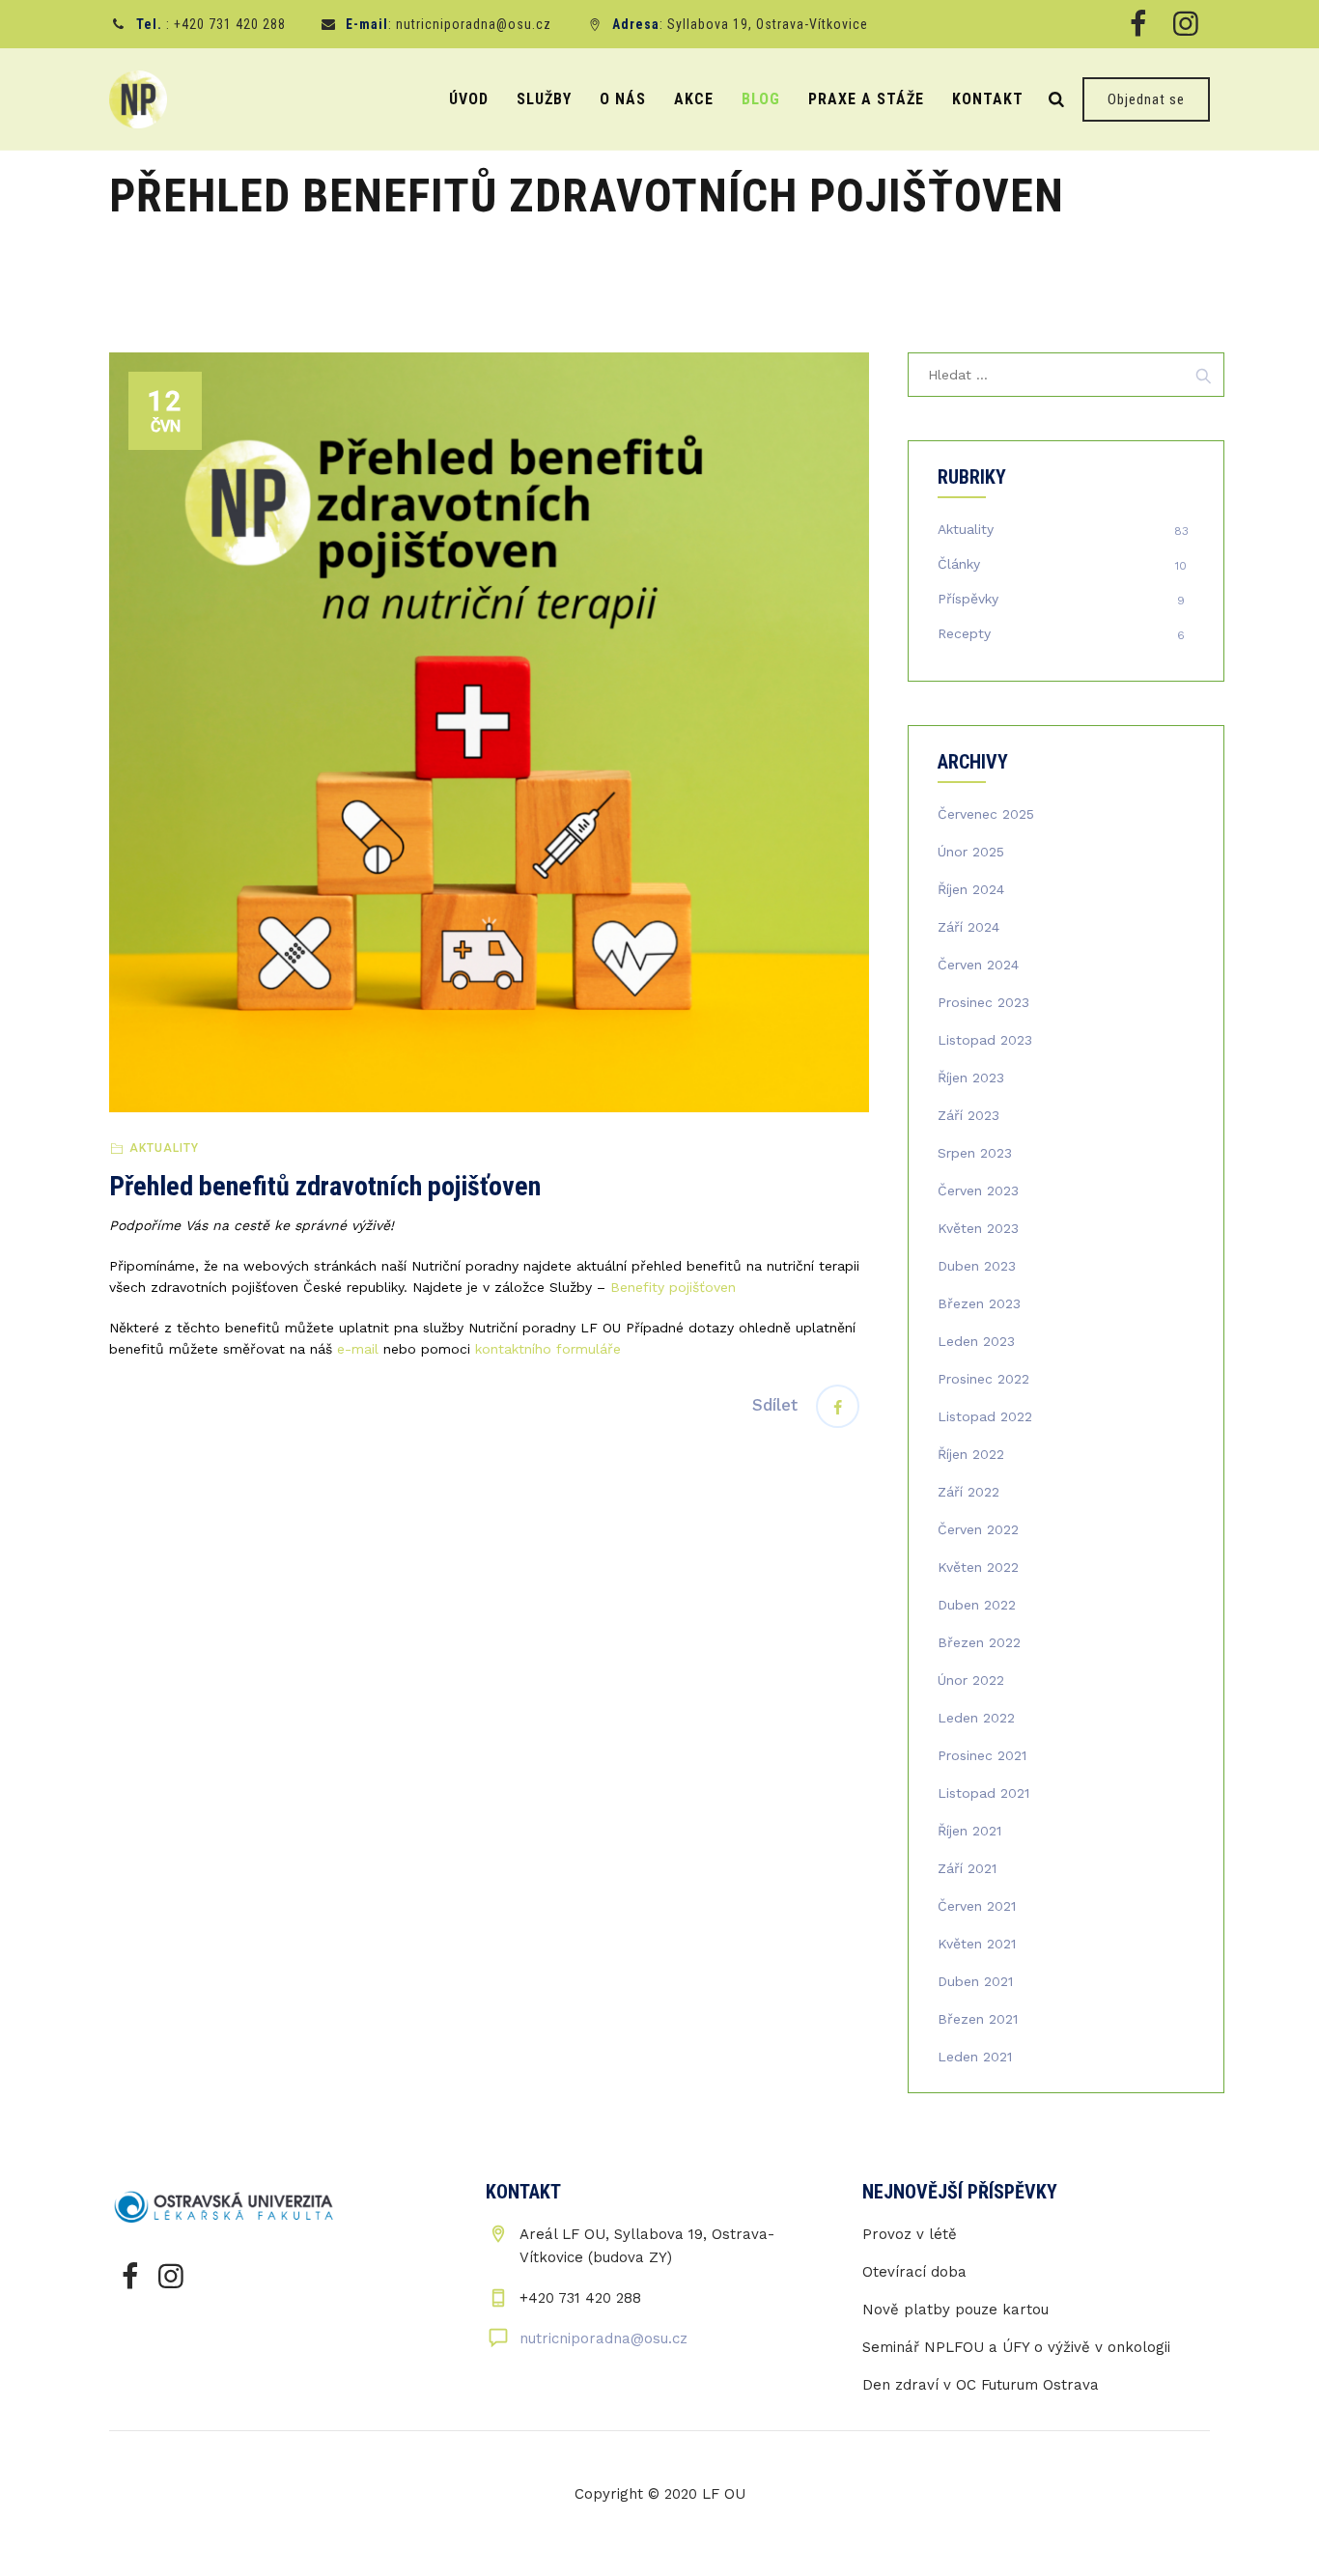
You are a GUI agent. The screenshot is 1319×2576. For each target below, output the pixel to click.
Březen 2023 (979, 1303)
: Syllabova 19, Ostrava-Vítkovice (740, 24)
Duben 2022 (977, 1605)
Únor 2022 (971, 1680)
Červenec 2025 (986, 814)
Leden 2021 (975, 2057)
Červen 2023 (978, 1190)
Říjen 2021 (969, 1831)
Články (959, 564)
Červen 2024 (978, 965)
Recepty (964, 633)
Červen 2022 (978, 1529)
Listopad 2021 (983, 1793)
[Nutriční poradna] (138, 99)
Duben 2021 (975, 1981)
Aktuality (164, 1148)
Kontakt (988, 99)
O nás (623, 99)
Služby (544, 99)
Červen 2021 (977, 1906)
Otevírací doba (914, 2272)
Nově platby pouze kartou (955, 2310)
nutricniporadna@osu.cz (603, 2338)
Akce (694, 99)
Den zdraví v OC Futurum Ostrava (981, 2385)
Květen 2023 (978, 1228)
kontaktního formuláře (548, 1349)
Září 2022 (968, 1492)
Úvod (469, 99)
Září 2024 (968, 927)
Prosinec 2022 (983, 1379)
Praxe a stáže (866, 99)
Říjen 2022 (971, 1454)
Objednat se (1146, 99)
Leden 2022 (976, 1718)
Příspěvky (968, 599)
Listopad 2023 (985, 1040)
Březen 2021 (978, 2019)
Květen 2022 (978, 1567)
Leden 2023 (976, 1341)
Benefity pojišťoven (671, 1287)
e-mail (358, 1349)
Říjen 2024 (971, 889)
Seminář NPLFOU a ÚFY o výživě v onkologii (1016, 2347)
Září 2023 (968, 1115)
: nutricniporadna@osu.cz (449, 24)
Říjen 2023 (971, 1078)
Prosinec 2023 (983, 1002)
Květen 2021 (977, 1944)
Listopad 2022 (985, 1416)
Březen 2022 (979, 1642)
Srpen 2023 (975, 1153)
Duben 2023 (977, 1266)
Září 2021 (967, 1868)
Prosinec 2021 (982, 1755)
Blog (761, 99)
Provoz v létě (910, 2234)
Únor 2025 (971, 852)
